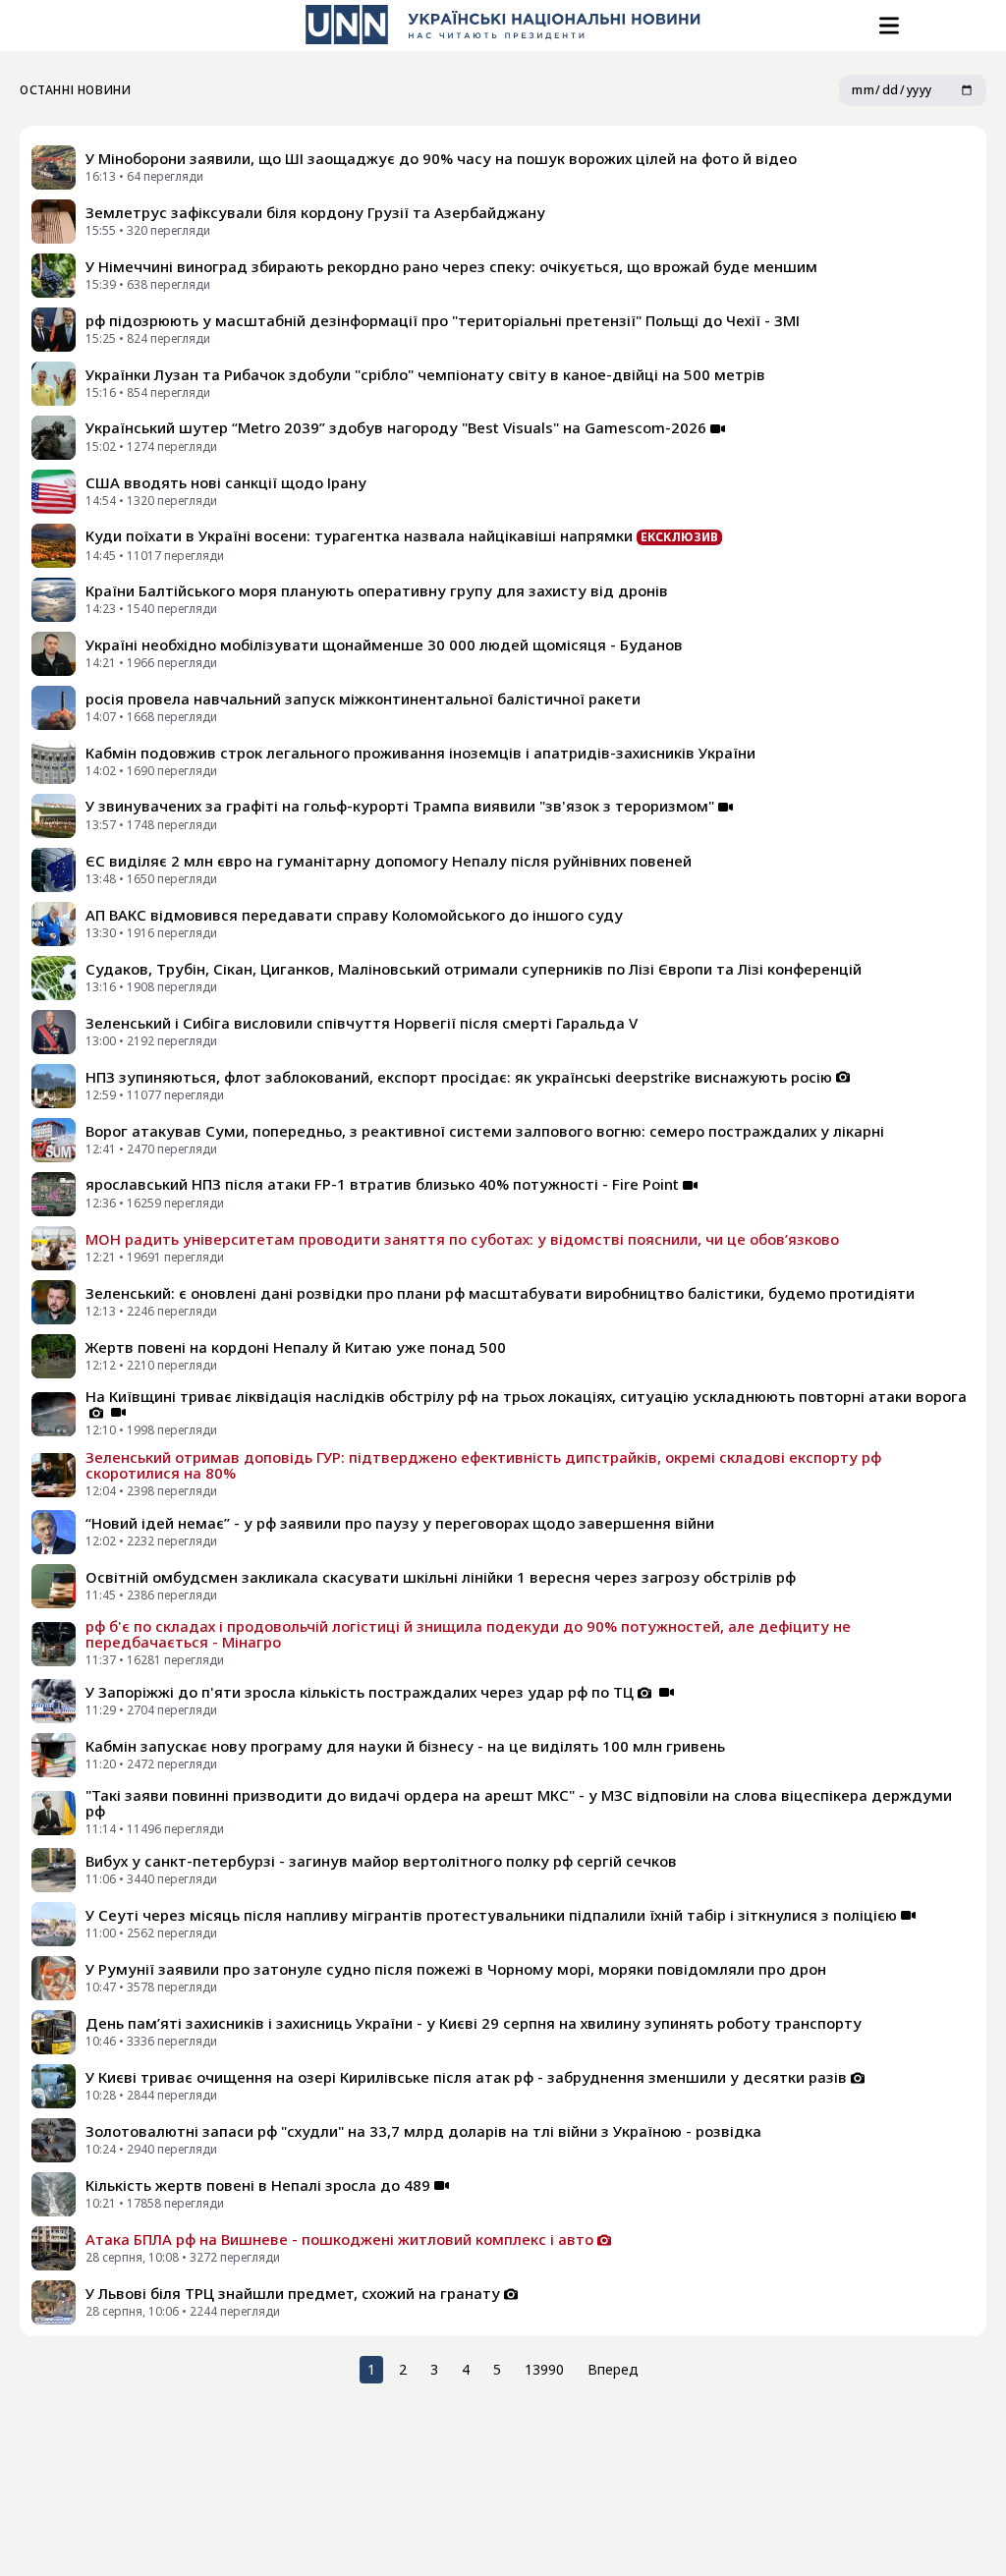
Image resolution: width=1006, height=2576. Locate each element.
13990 (544, 2369)
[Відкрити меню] (887, 26)
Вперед (613, 2369)
